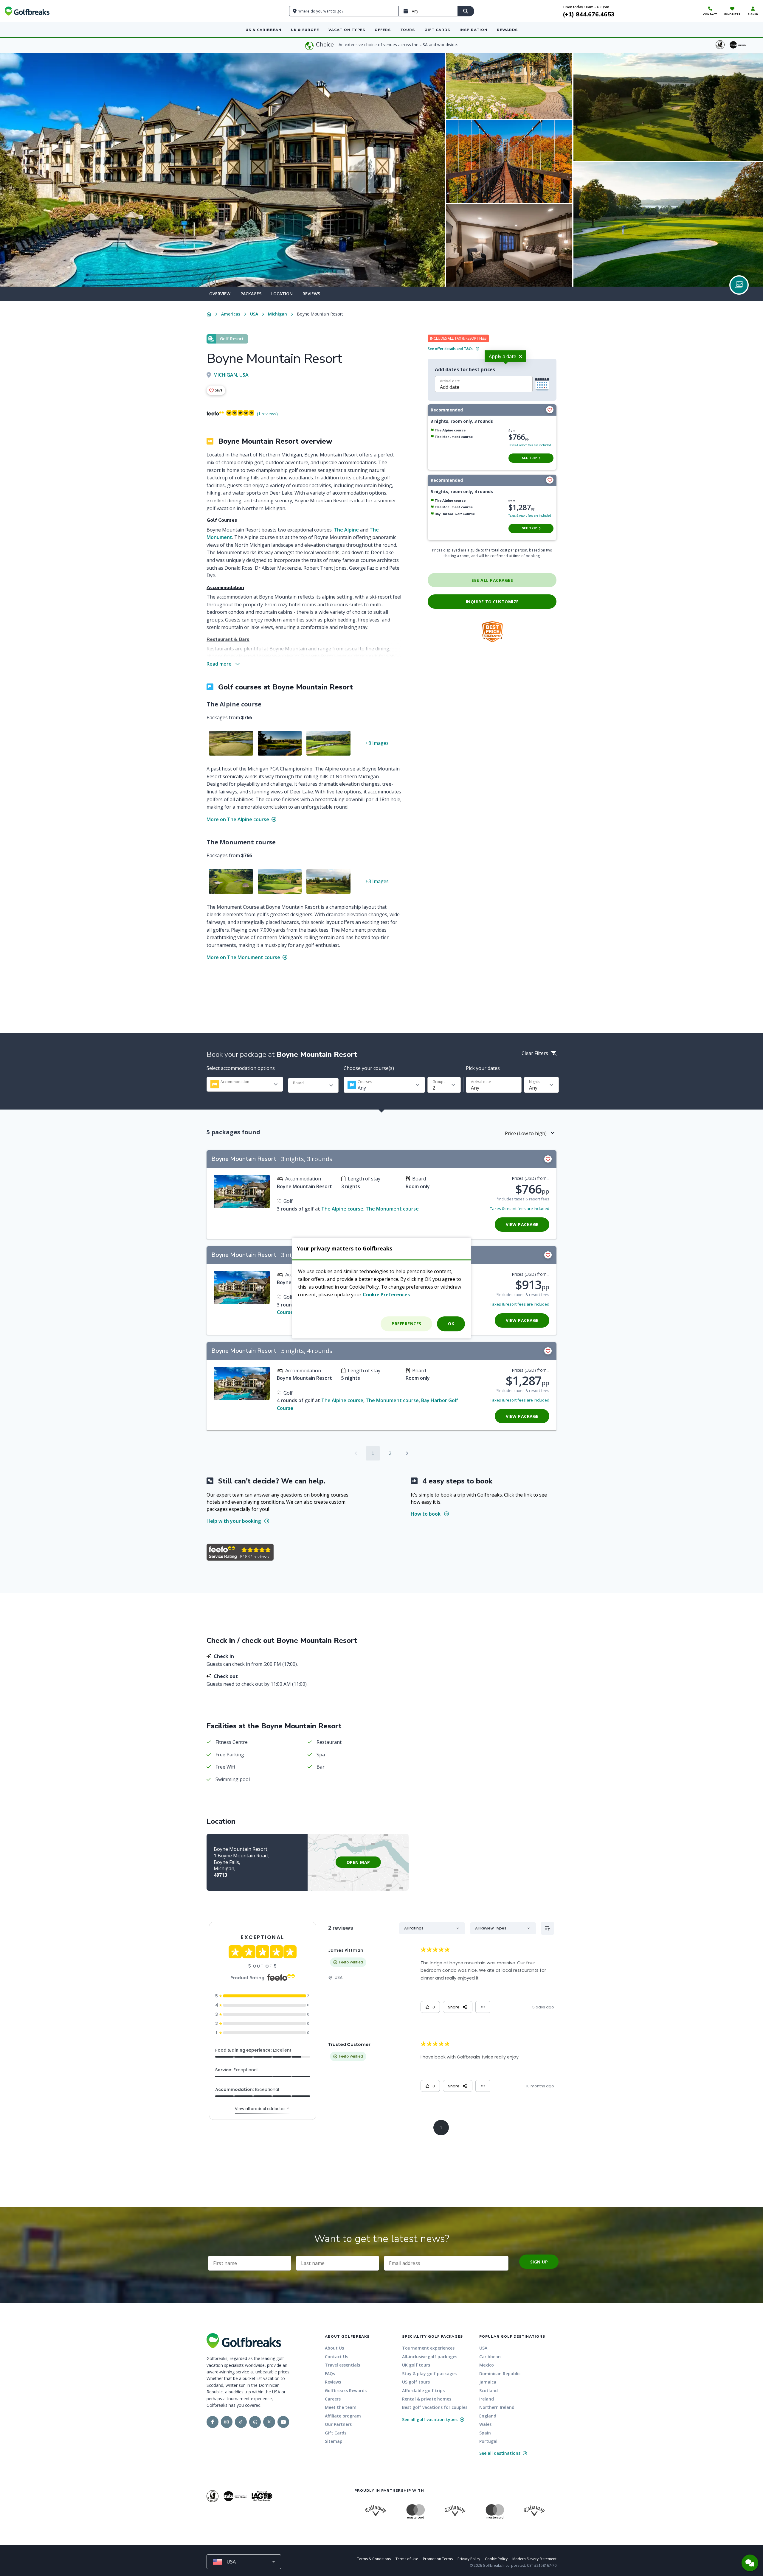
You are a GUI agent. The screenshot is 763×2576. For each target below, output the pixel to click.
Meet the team (341, 2407)
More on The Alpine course (238, 819)
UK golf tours (416, 2365)
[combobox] (245, 1084)
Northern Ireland (497, 2407)
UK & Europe (305, 30)
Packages (251, 294)
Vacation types (347, 30)
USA (254, 314)
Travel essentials (342, 2365)
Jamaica (488, 2382)
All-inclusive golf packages (430, 2357)
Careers (333, 2399)
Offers (383, 30)
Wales (485, 2424)
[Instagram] (227, 2422)
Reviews (311, 294)
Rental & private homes (427, 2399)
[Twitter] (269, 2422)
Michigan (277, 314)
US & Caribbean (263, 30)
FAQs (330, 2374)
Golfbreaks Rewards (346, 2391)
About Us (334, 2348)
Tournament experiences (428, 2348)
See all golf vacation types (430, 2419)
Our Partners (338, 2424)
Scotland (488, 2391)
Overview (220, 294)
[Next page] (407, 1453)
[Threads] (255, 2422)
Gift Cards (437, 30)
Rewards (507, 30)
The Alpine (346, 530)
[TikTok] (241, 2422)
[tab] (220, 294)
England (488, 2416)
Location (282, 294)
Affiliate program (343, 2416)
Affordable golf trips (423, 2391)
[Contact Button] (750, 2563)
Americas (231, 314)
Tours (408, 30)
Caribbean (490, 2357)
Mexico (487, 2365)
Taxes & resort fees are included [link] (530, 445)
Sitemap (334, 2441)
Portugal (488, 2441)
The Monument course (392, 1209)
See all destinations (500, 2453)
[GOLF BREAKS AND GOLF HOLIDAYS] (27, 11)
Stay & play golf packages (429, 2374)
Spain (485, 2433)
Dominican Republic (500, 2374)
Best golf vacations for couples (435, 2407)
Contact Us (336, 2357)
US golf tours (416, 2382)
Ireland (487, 2399)
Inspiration (473, 30)
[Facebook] (213, 2422)
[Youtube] (283, 2422)
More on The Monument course (244, 957)
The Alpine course (342, 1209)
